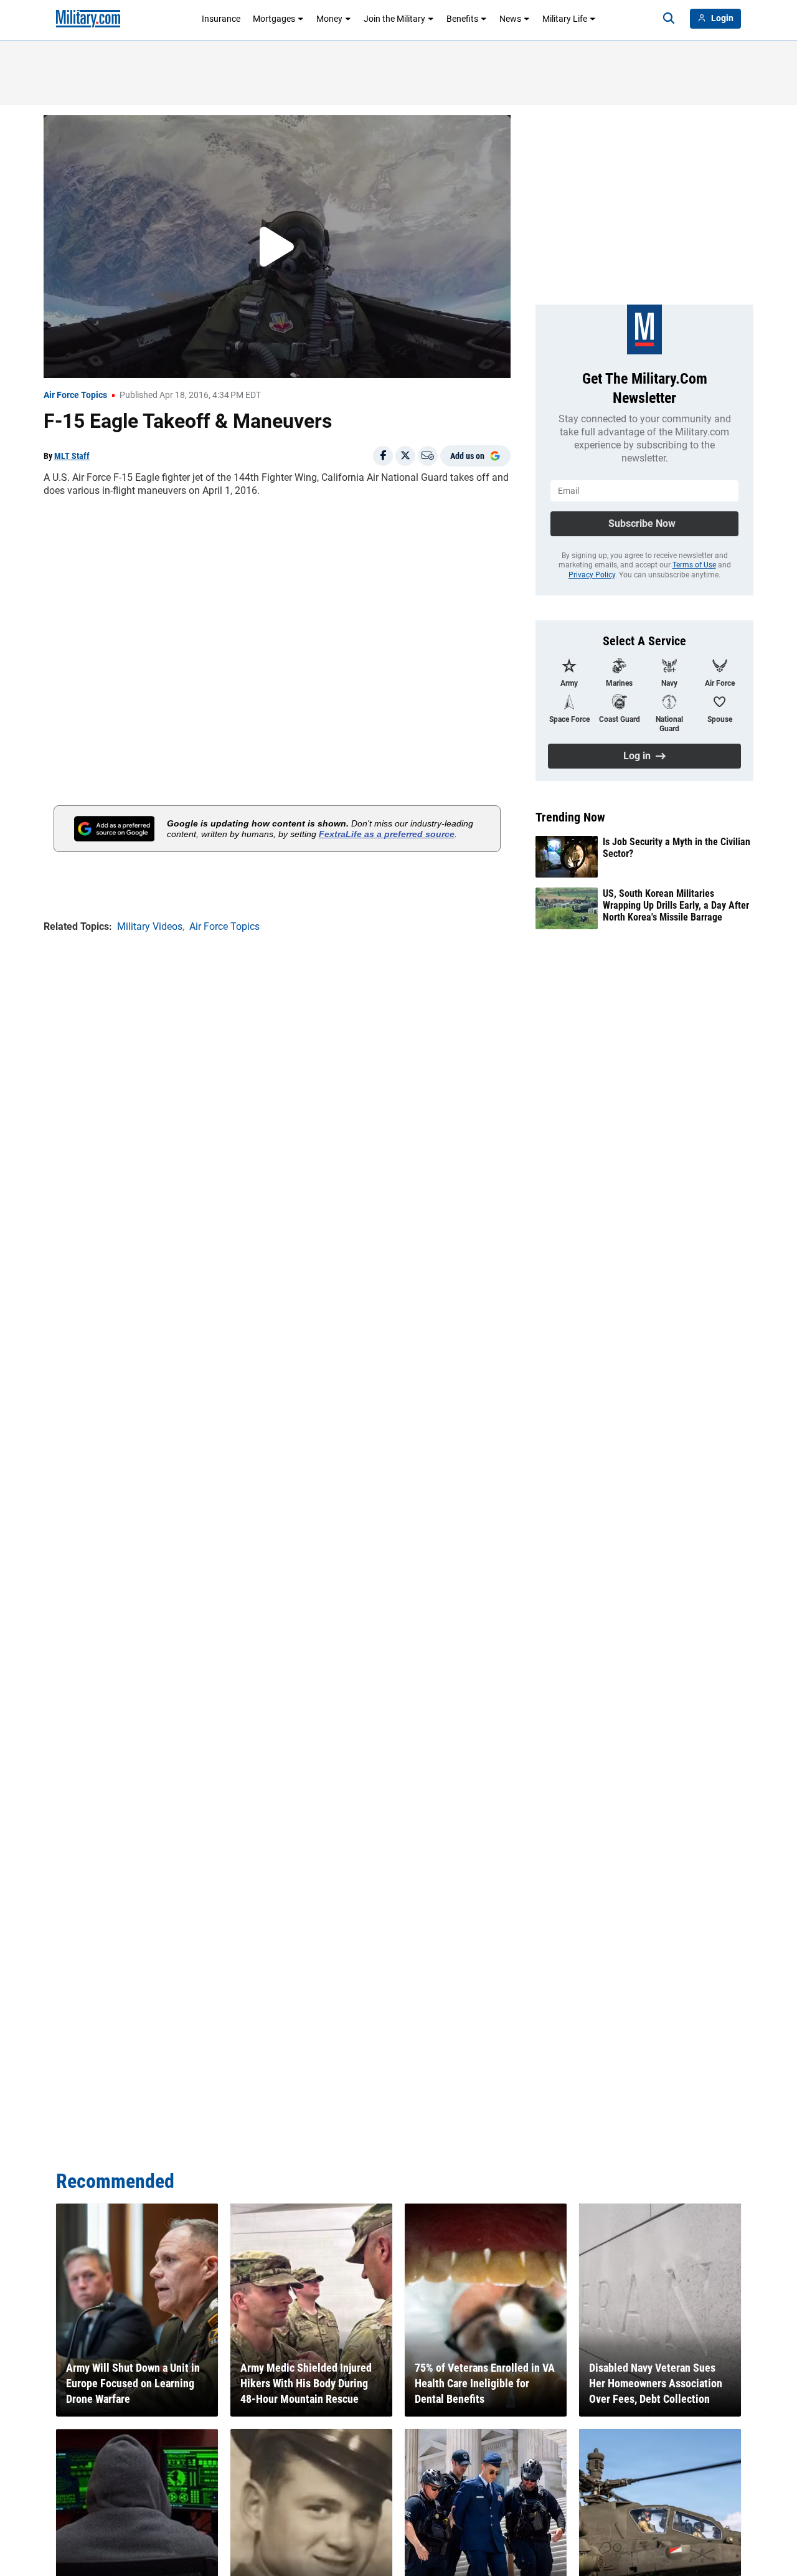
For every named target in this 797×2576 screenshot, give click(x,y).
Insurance (221, 19)
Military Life (565, 19)
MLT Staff (72, 456)
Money (329, 19)
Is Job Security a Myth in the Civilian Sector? (677, 848)
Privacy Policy (592, 575)
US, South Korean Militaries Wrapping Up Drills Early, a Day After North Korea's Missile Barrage (676, 905)
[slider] (130, 361)
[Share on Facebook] (383, 456)
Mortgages (274, 19)
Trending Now (570, 817)
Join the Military (394, 19)
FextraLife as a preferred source (387, 834)
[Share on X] (405, 456)
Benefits (462, 19)
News (510, 19)
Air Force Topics (75, 395)
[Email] (428, 456)
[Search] (669, 19)
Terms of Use (694, 565)
